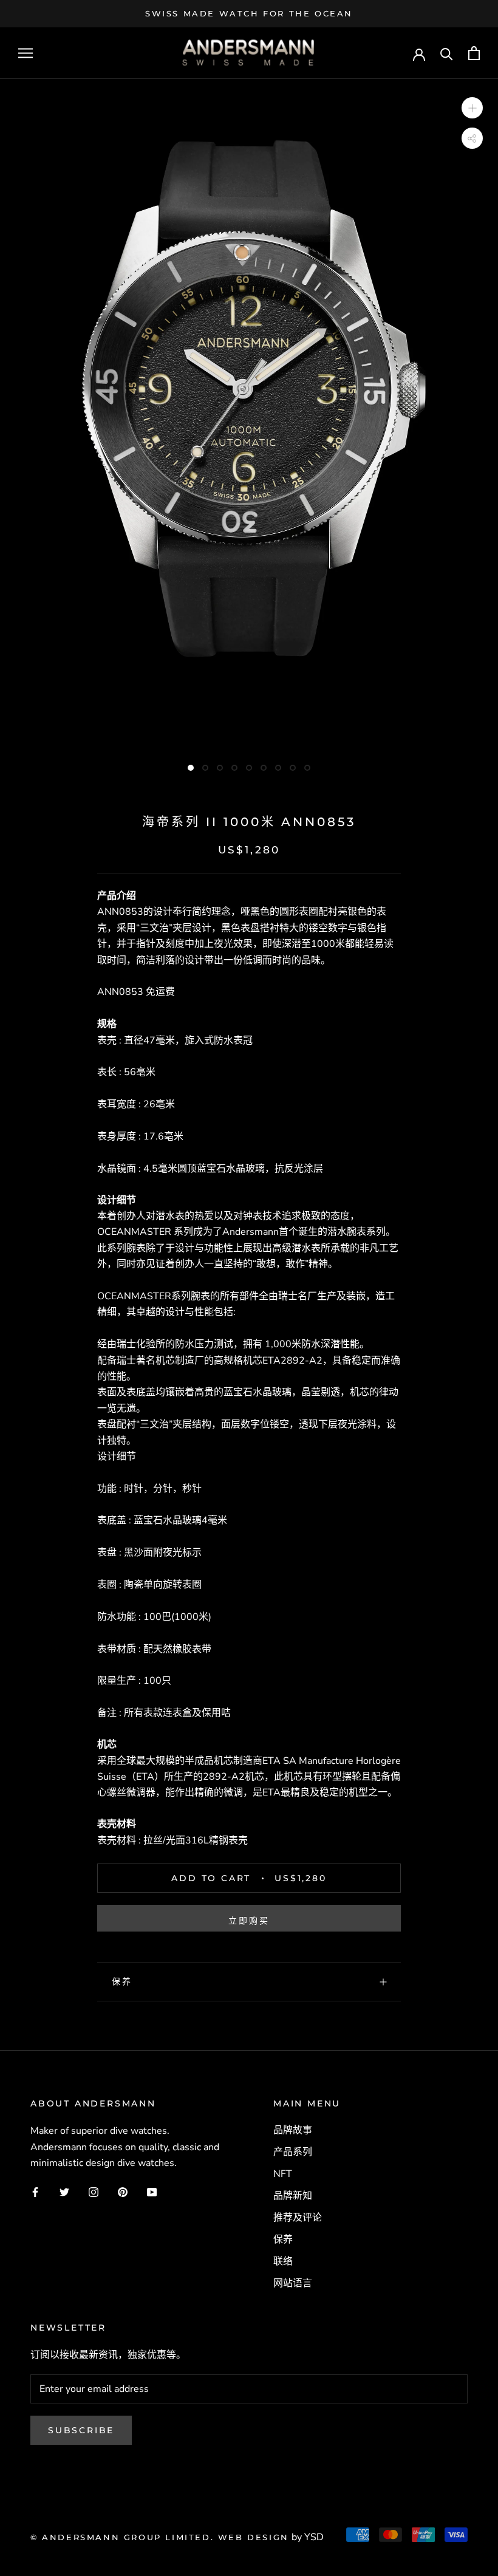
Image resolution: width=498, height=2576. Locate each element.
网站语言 (293, 2283)
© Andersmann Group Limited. (124, 2537)
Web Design (254, 2537)
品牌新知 (293, 2196)
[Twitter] (64, 2191)
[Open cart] (474, 53)
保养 (122, 1981)
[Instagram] (94, 2191)
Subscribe (81, 2430)
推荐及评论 (298, 2218)
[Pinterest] (123, 2191)
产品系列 (293, 2152)
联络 (283, 2261)
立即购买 (249, 1921)
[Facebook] (35, 2191)
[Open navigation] (26, 53)
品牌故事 (293, 2130)
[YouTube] (152, 2191)
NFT (283, 2174)
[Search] (447, 53)
